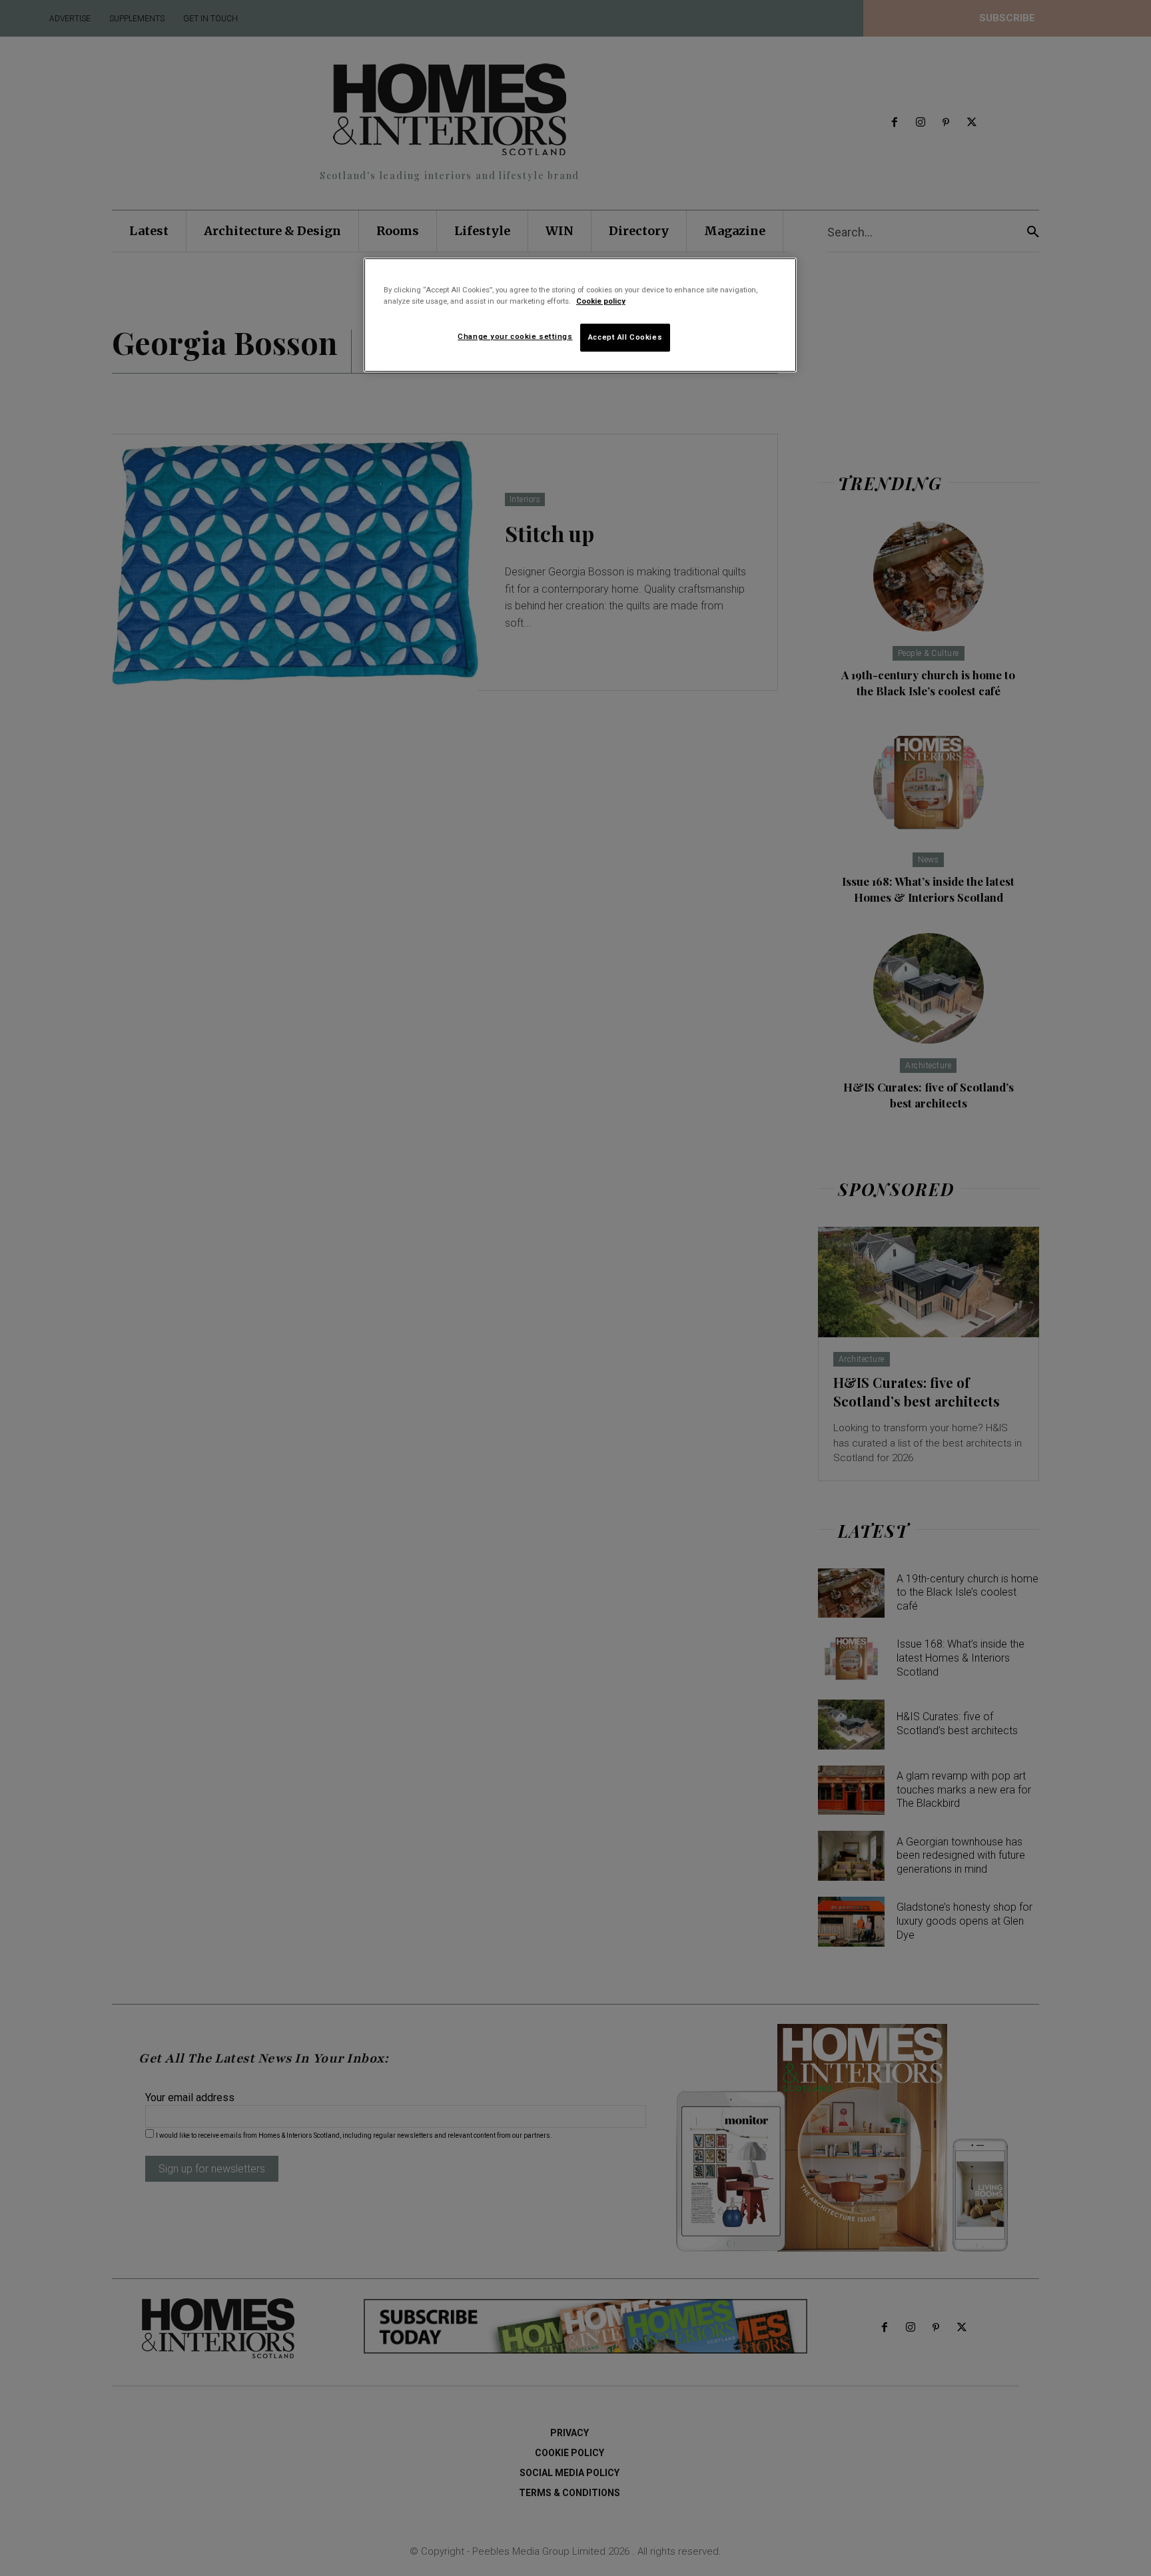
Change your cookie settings (515, 336)
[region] (580, 315)
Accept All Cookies (625, 337)
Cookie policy (601, 301)
